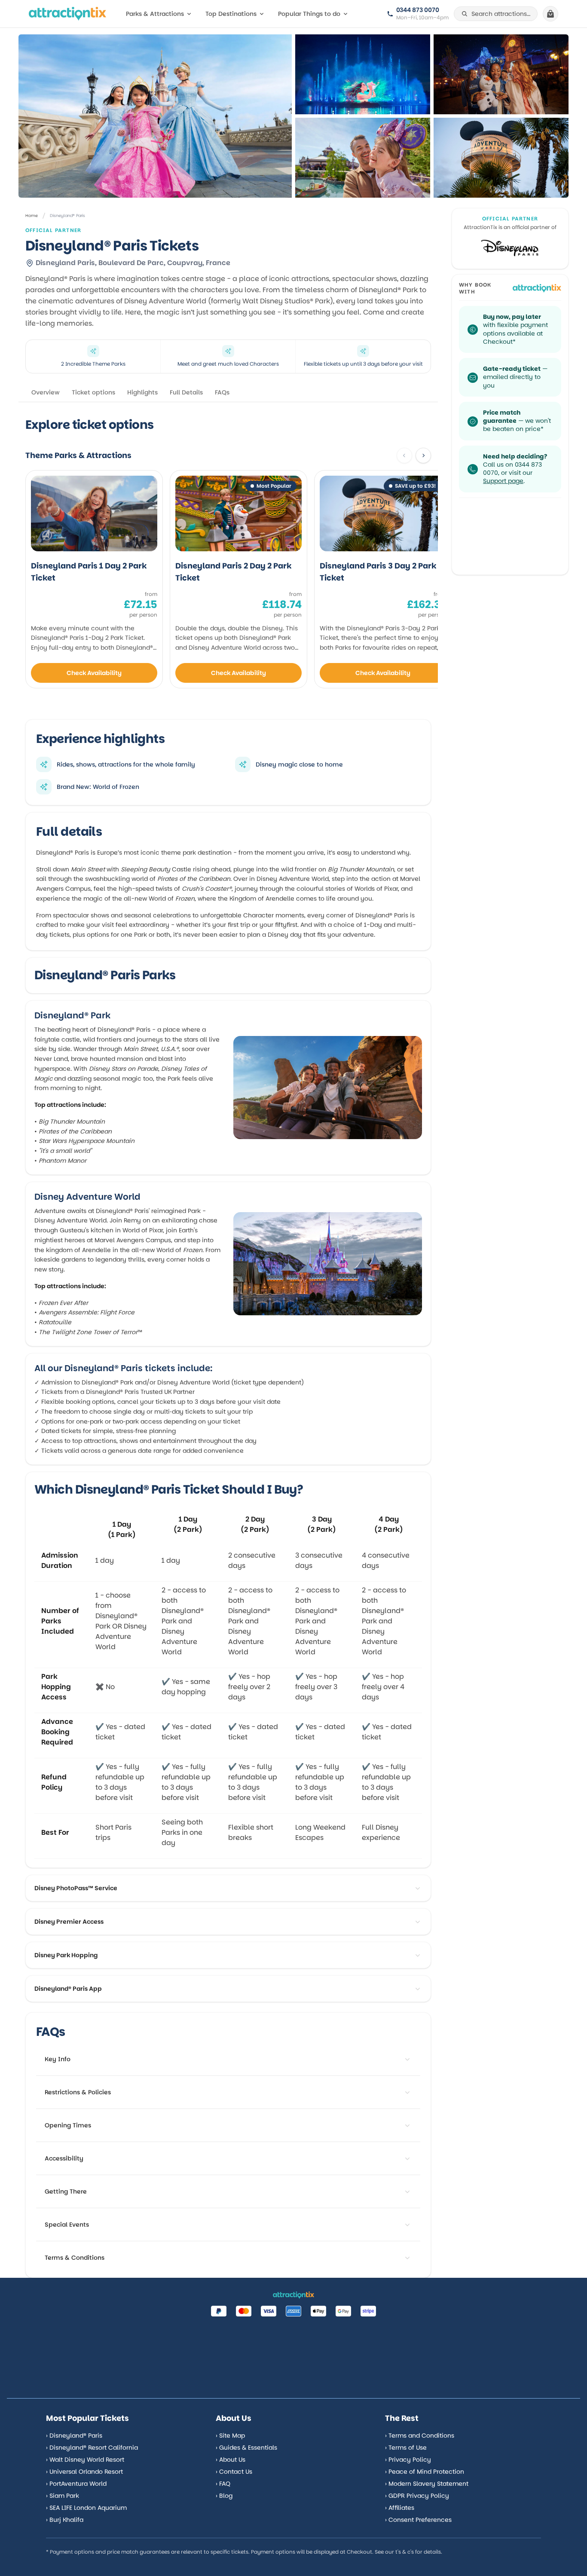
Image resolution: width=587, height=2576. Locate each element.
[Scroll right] (423, 455)
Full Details (186, 392)
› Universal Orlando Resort (84, 2472)
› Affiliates (400, 2508)
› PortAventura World (76, 2484)
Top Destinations (231, 14)
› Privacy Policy (408, 2460)
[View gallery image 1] (363, 74)
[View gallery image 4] (501, 158)
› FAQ (223, 2484)
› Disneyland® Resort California (92, 2448)
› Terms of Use (406, 2448)
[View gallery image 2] (501, 74)
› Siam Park (63, 2496)
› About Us (231, 2460)
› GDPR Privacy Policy (417, 2496)
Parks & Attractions (155, 14)
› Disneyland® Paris (74, 2435)
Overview (46, 392)
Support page (503, 481)
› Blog (224, 2496)
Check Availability (94, 673)
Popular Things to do (309, 14)
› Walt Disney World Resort (85, 2460)
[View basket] (550, 14)
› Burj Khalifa (65, 2520)
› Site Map (230, 2435)
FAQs (222, 392)
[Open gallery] (155, 116)
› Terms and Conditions (420, 2435)
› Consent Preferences (418, 2520)
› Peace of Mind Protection (425, 2472)
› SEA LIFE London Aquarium (86, 2508)
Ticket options (93, 392)
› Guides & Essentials (246, 2448)
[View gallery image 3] (363, 158)
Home (32, 215)
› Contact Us (234, 2472)
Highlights (142, 392)
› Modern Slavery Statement (427, 2484)
